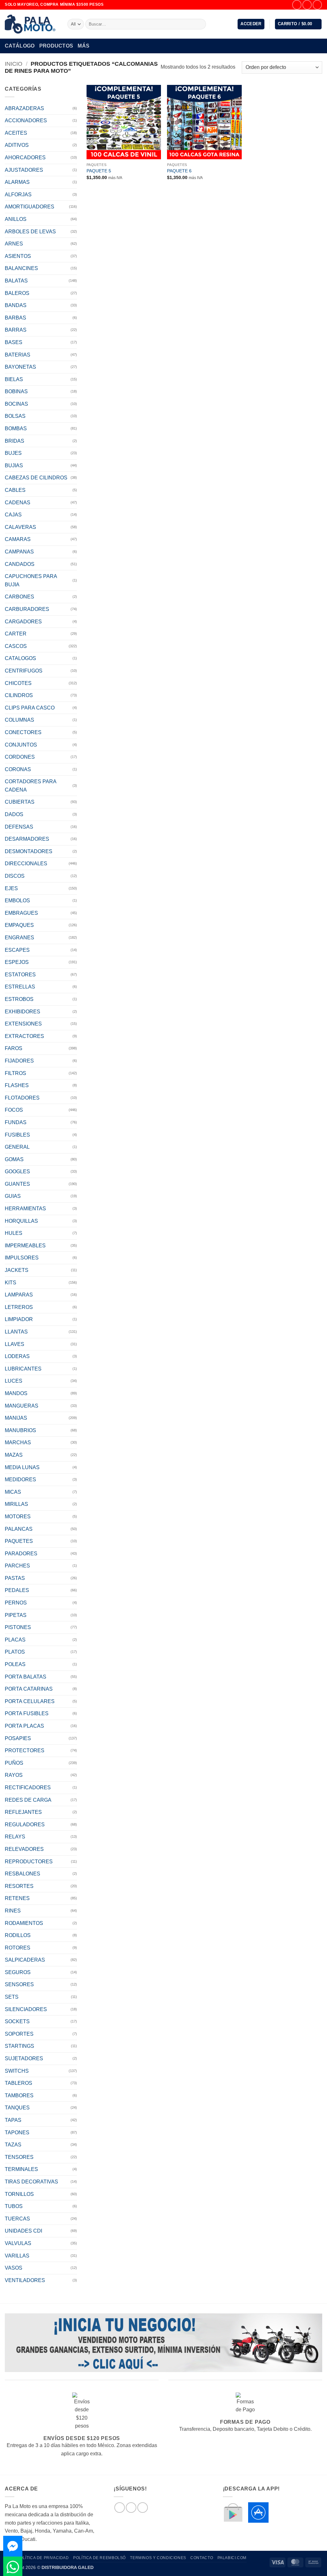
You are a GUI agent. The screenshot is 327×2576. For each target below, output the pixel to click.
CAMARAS (18, 539)
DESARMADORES (27, 839)
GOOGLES (17, 1172)
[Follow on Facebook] (297, 5)
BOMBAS (16, 428)
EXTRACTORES (24, 1036)
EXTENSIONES (23, 1024)
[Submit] (200, 24)
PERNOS (16, 1603)
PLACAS (15, 1640)
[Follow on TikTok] (317, 5)
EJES (11, 888)
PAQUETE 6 (179, 171)
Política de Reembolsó (99, 2558)
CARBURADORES (27, 609)
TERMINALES (21, 2169)
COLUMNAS (19, 720)
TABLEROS (19, 2083)
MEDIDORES (20, 1480)
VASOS (14, 2268)
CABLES (15, 490)
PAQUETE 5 (99, 171)
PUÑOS (14, 1763)
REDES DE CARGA (28, 1800)
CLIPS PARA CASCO (30, 708)
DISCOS (15, 876)
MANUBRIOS (20, 1430)
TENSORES (19, 2157)
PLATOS (15, 1652)
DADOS (14, 814)
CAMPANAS (19, 552)
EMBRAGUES (21, 913)
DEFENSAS (19, 827)
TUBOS (14, 2206)
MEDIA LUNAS (22, 1467)
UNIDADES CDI (23, 2231)
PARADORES (21, 1554)
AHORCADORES (25, 158)
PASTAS (15, 1578)
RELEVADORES (24, 1849)
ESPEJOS (17, 962)
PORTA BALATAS (26, 1677)
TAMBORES (19, 2095)
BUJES (13, 453)
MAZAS (14, 1455)
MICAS (13, 1492)
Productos (56, 46)
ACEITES (16, 133)
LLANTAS (16, 1332)
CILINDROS (19, 695)
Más (84, 46)
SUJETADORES (24, 2058)
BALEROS (17, 293)
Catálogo (20, 46)
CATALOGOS (20, 658)
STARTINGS (19, 2046)
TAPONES (17, 2133)
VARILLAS (17, 2256)
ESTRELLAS (20, 987)
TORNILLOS (19, 2194)
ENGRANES (19, 938)
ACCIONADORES (26, 120)
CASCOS (16, 646)
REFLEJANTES (23, 1812)
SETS (12, 1997)
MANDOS (16, 1393)
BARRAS (16, 330)
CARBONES (19, 597)
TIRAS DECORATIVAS (31, 2182)
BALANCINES (21, 268)
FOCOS (14, 1110)
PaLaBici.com (232, 2558)
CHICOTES (18, 683)
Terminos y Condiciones (158, 2558)
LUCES (14, 1381)
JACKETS (17, 1270)
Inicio (14, 64)
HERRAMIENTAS (25, 1209)
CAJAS (13, 515)
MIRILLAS (16, 1504)
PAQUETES (19, 1541)
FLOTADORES (22, 1098)
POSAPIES (18, 1738)
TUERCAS (17, 2219)
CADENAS (18, 503)
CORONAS (18, 769)
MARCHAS (18, 1442)
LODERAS (17, 1356)
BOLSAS (15, 416)
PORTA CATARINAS (29, 1689)
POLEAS (15, 1664)
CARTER (16, 634)
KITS (11, 1283)
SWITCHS (17, 2071)
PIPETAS (16, 1615)
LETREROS (19, 1307)
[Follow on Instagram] (307, 5)
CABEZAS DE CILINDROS (36, 478)
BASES (14, 342)
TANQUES (17, 2108)
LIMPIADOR (19, 1319)
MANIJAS (16, 1418)
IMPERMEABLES (25, 1246)
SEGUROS (18, 1972)
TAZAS (13, 2145)
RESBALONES (23, 1874)
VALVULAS (18, 2243)
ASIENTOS (18, 256)
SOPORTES (19, 2034)
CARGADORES (23, 622)
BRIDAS (15, 441)
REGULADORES (25, 1825)
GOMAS (14, 1159)
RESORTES (19, 1886)
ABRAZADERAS (24, 108)
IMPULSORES (22, 1258)
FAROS (14, 1048)
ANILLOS (16, 219)
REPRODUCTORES (29, 1862)
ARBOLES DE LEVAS (30, 232)
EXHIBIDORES (23, 1012)
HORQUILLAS (21, 1221)
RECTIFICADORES (28, 1787)
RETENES (17, 1898)
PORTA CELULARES (30, 1701)
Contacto (202, 2558)
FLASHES (17, 1085)
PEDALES (17, 1590)
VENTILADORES (25, 2280)
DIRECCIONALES (26, 864)
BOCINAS (16, 404)
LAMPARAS (19, 1295)
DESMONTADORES (29, 851)
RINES (13, 1911)
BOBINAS (16, 391)
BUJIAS (14, 466)
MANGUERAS (22, 1406)
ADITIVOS (17, 145)
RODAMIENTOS (24, 1923)
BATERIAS (18, 355)
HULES (14, 1233)
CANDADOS (20, 564)
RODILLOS (18, 1935)
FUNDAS (16, 1122)
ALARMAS (17, 182)
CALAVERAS (20, 527)
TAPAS (13, 2120)
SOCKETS (17, 2021)
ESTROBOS (19, 999)
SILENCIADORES (26, 2009)
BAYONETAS (20, 367)
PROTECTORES (25, 1750)
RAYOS (14, 1775)
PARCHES (17, 1566)
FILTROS (15, 1073)
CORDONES (20, 757)
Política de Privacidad (43, 2558)
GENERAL (17, 1147)
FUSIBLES (17, 1135)
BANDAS (16, 305)
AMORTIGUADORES (30, 207)
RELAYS (15, 1837)
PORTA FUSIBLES (27, 1713)
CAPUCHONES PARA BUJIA (31, 580)
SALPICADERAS (25, 1960)
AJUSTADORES (24, 170)
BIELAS (14, 379)
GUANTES (17, 1184)
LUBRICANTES (23, 1369)
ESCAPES (17, 950)
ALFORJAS (18, 195)
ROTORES (18, 1948)
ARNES (14, 244)
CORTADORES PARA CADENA (30, 786)
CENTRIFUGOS (24, 671)
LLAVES (15, 1344)
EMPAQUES (19, 925)
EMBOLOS (17, 901)
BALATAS (16, 281)
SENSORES (19, 1984)
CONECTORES (23, 732)
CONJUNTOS (21, 745)
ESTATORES (20, 975)
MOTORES (18, 1517)
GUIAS (13, 1196)
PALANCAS (19, 1529)
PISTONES (18, 1627)
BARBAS (15, 318)
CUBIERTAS (20, 802)
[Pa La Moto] (31, 24)
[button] (251, 24)
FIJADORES (19, 1061)
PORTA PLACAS (24, 1726)
